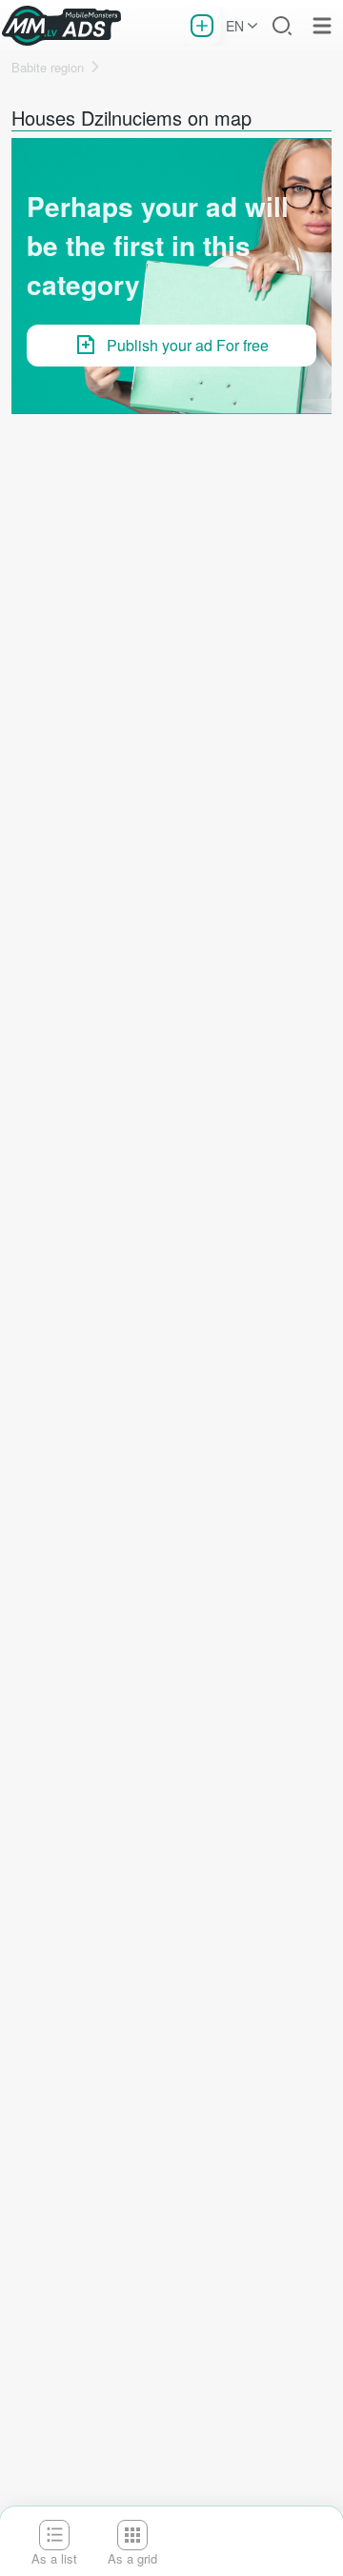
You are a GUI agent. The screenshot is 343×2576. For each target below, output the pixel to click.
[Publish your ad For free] (202, 26)
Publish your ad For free (188, 345)
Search (282, 26)
